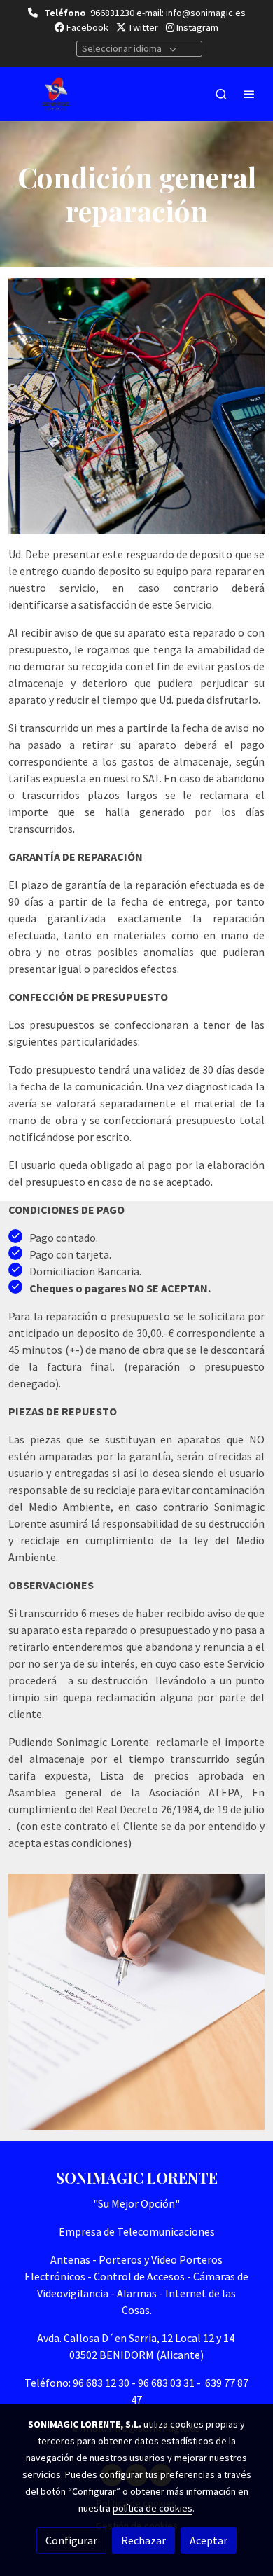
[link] (56, 94)
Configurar (71, 2540)
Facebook (86, 27)
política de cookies (153, 2508)
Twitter (142, 27)
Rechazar (143, 2540)
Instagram (196, 27)
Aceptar (209, 2540)
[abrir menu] (249, 94)
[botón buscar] (221, 94)
